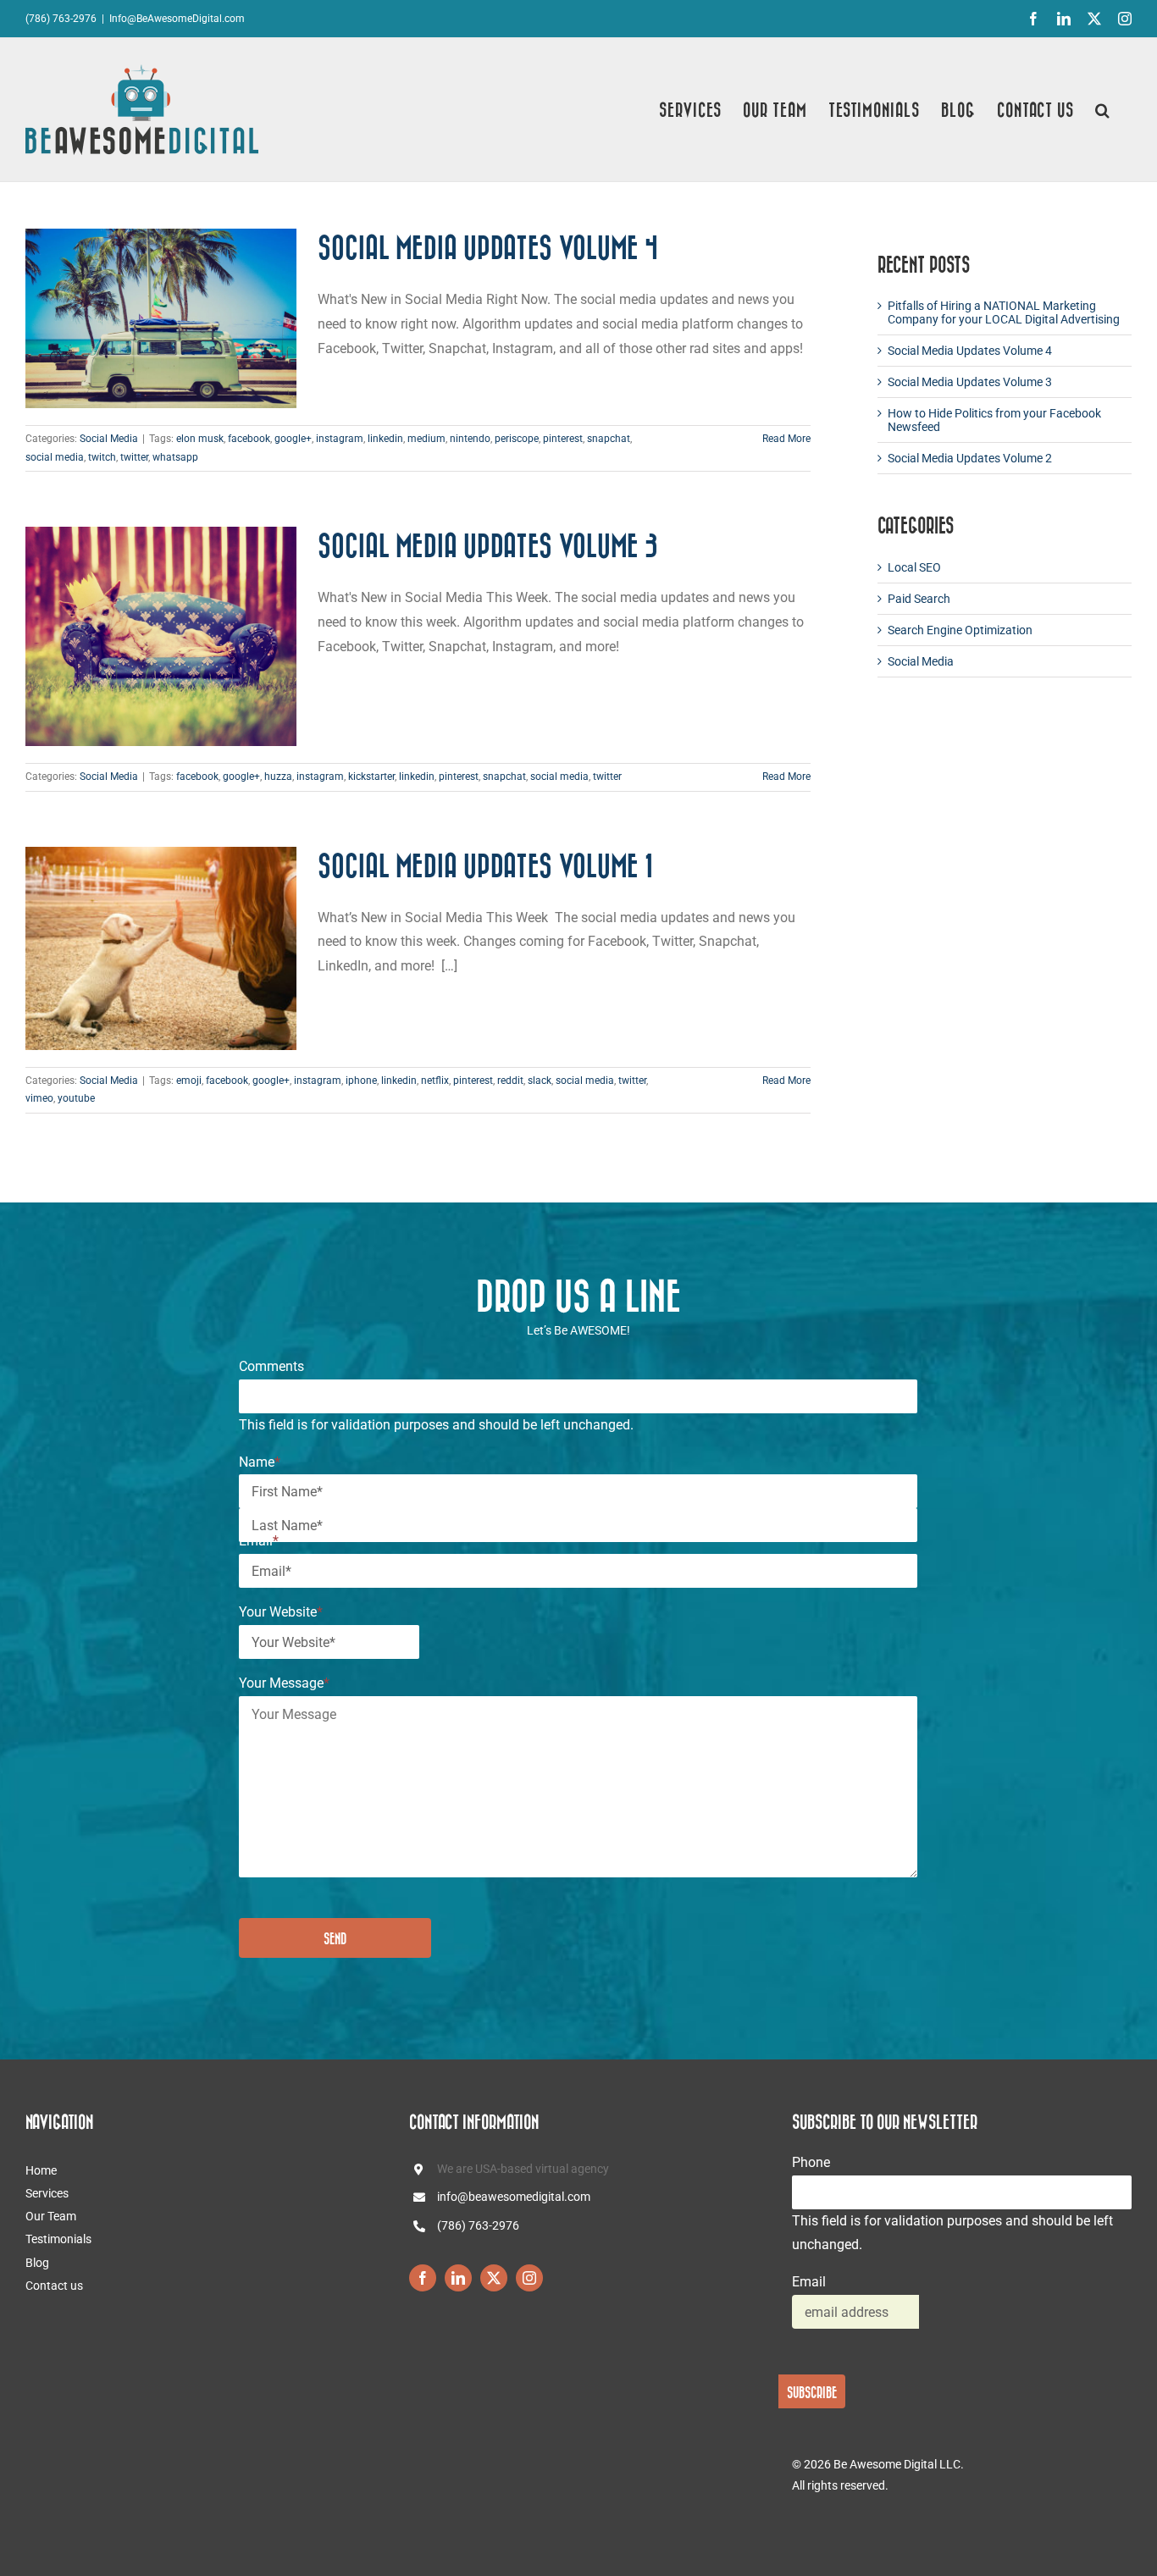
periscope (517, 439)
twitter (134, 457)
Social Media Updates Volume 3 (488, 545)
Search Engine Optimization (960, 630)
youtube (76, 1098)
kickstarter (371, 777)
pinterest (563, 439)
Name (260, 1462)
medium (426, 439)
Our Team (51, 2216)
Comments (271, 1366)
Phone (811, 2162)
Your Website (281, 1612)
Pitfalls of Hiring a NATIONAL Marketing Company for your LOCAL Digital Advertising (1004, 312)
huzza (278, 777)
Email (259, 1541)
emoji (189, 1081)
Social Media (109, 439)
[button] (1103, 110)
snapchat (609, 439)
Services (47, 2193)
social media (55, 457)
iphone (361, 1081)
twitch (102, 457)
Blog (37, 2263)
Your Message (284, 1683)
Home (41, 2170)
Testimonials (58, 2239)
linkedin (385, 439)
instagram (340, 439)
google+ (293, 439)
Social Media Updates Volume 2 (970, 458)
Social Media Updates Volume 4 (488, 247)
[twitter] (494, 2278)
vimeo (39, 1098)
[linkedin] (458, 2278)
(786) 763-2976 (478, 2225)
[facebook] (423, 2278)
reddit (510, 1081)
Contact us (54, 2286)
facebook (249, 439)
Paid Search (919, 599)
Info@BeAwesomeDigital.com (177, 19)
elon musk (200, 439)
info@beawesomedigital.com (514, 2197)
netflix (435, 1081)
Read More (786, 439)
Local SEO (914, 567)
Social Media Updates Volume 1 (485, 865)
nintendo (470, 439)
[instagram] (529, 2278)
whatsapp (175, 457)
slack (540, 1081)
